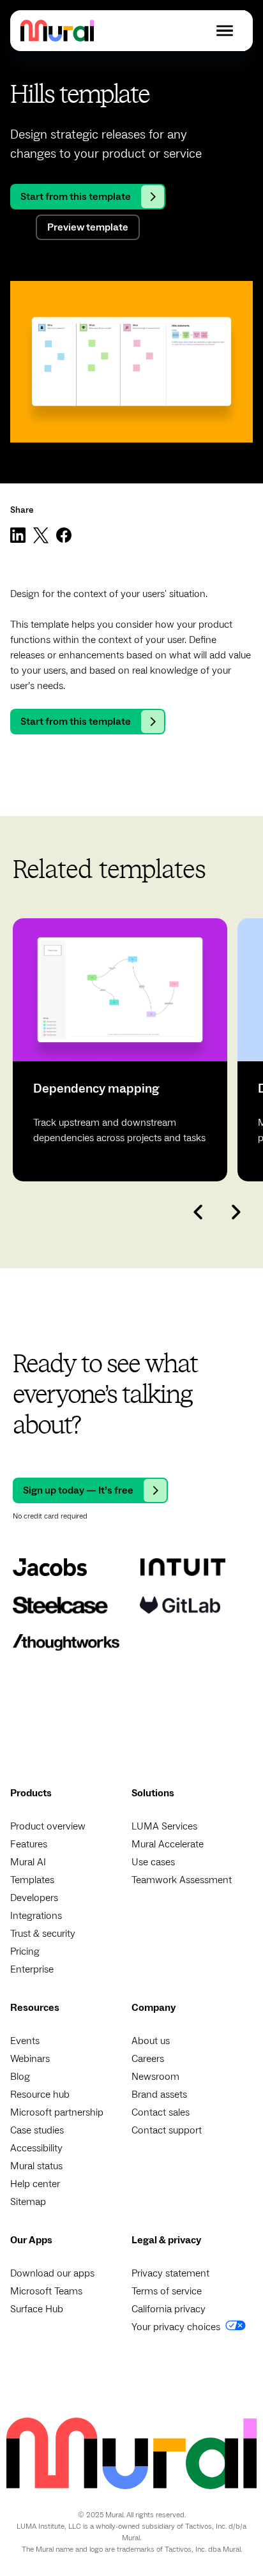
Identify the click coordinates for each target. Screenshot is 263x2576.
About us (151, 2041)
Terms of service (167, 2291)
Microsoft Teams (46, 2291)
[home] (57, 30)
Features (29, 1844)
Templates (32, 1880)
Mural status (36, 2166)
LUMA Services (164, 1826)
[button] (225, 31)
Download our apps (52, 2273)
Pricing (25, 1951)
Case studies (37, 2130)
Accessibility (36, 2148)
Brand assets (159, 2095)
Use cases (153, 1862)
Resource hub (40, 2095)
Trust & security (43, 1934)
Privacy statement (170, 2273)
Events (25, 2041)
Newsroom (155, 2077)
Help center (35, 2184)
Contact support (167, 2130)
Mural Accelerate (168, 1844)
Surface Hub (37, 2309)
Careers (148, 2059)
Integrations (36, 1916)
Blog (20, 2077)
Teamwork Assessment (182, 1880)
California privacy (169, 2309)
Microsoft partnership (57, 2112)
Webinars (30, 2059)
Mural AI (28, 1862)
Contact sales (161, 2112)
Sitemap (28, 2202)
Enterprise (32, 1969)
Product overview (48, 1826)
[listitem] (120, 1050)
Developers (34, 1898)
